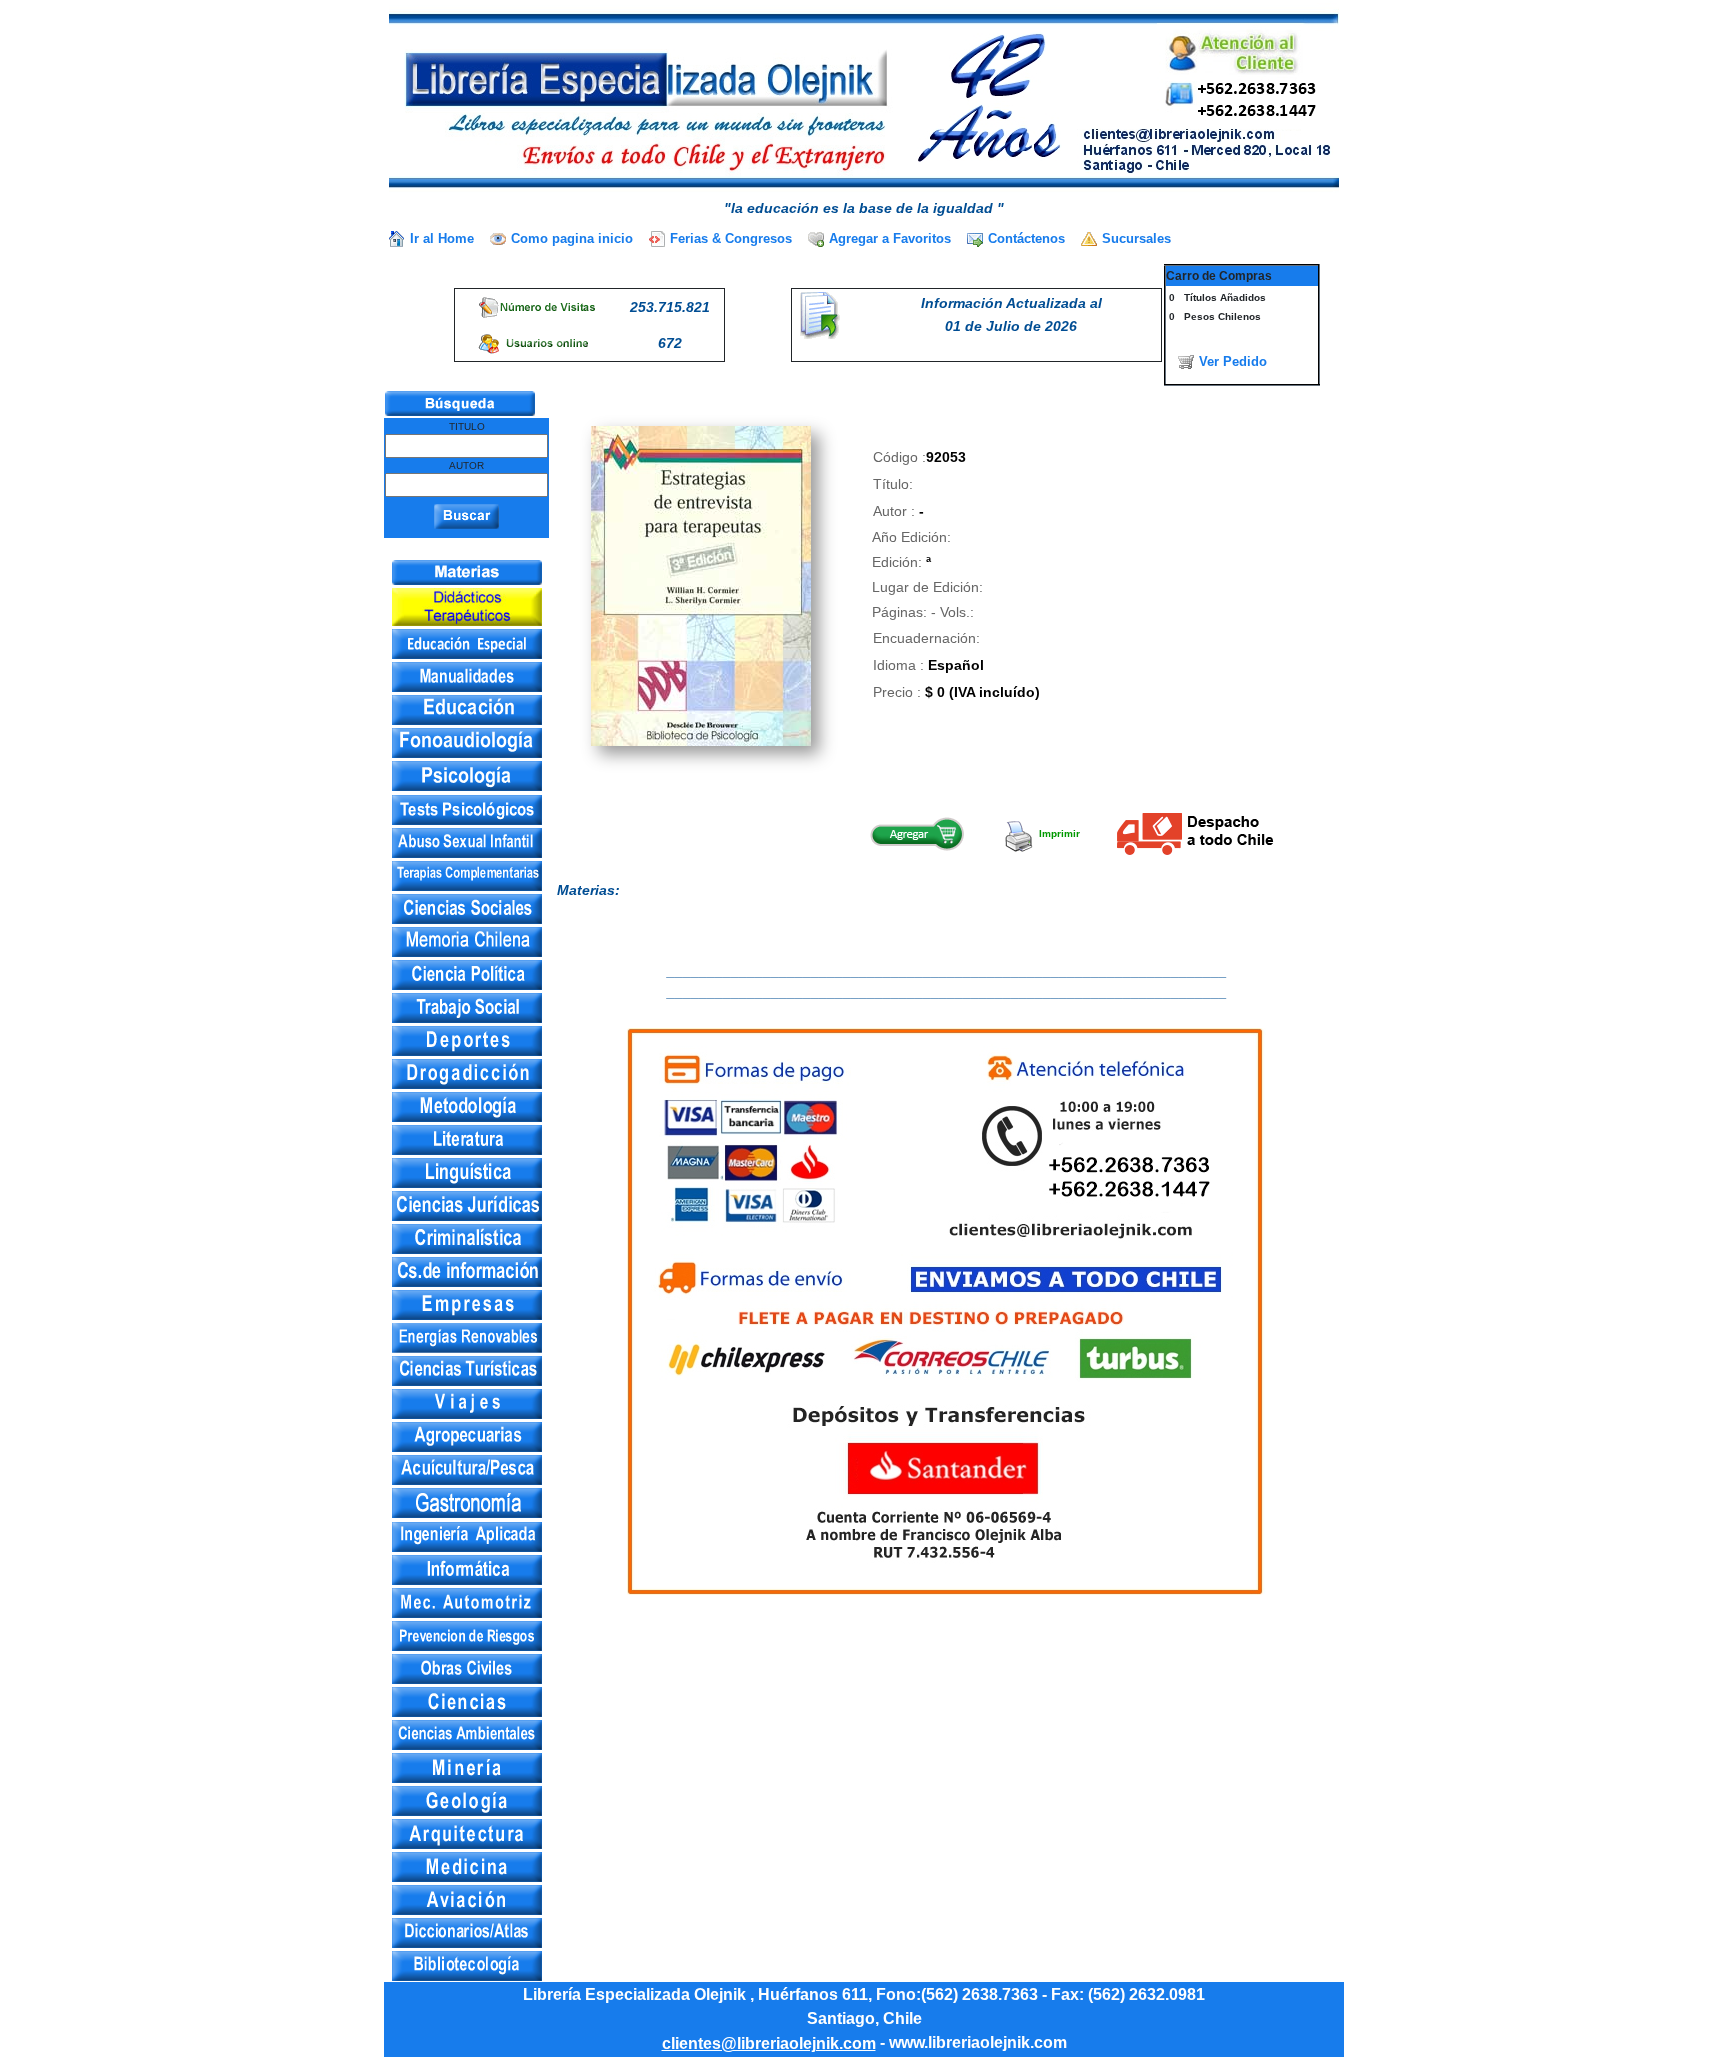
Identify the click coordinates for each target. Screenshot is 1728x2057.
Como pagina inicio (572, 238)
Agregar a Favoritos (890, 238)
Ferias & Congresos (731, 238)
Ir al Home (442, 238)
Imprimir (1058, 833)
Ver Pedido (1233, 361)
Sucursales (1136, 238)
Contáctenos (1026, 238)
